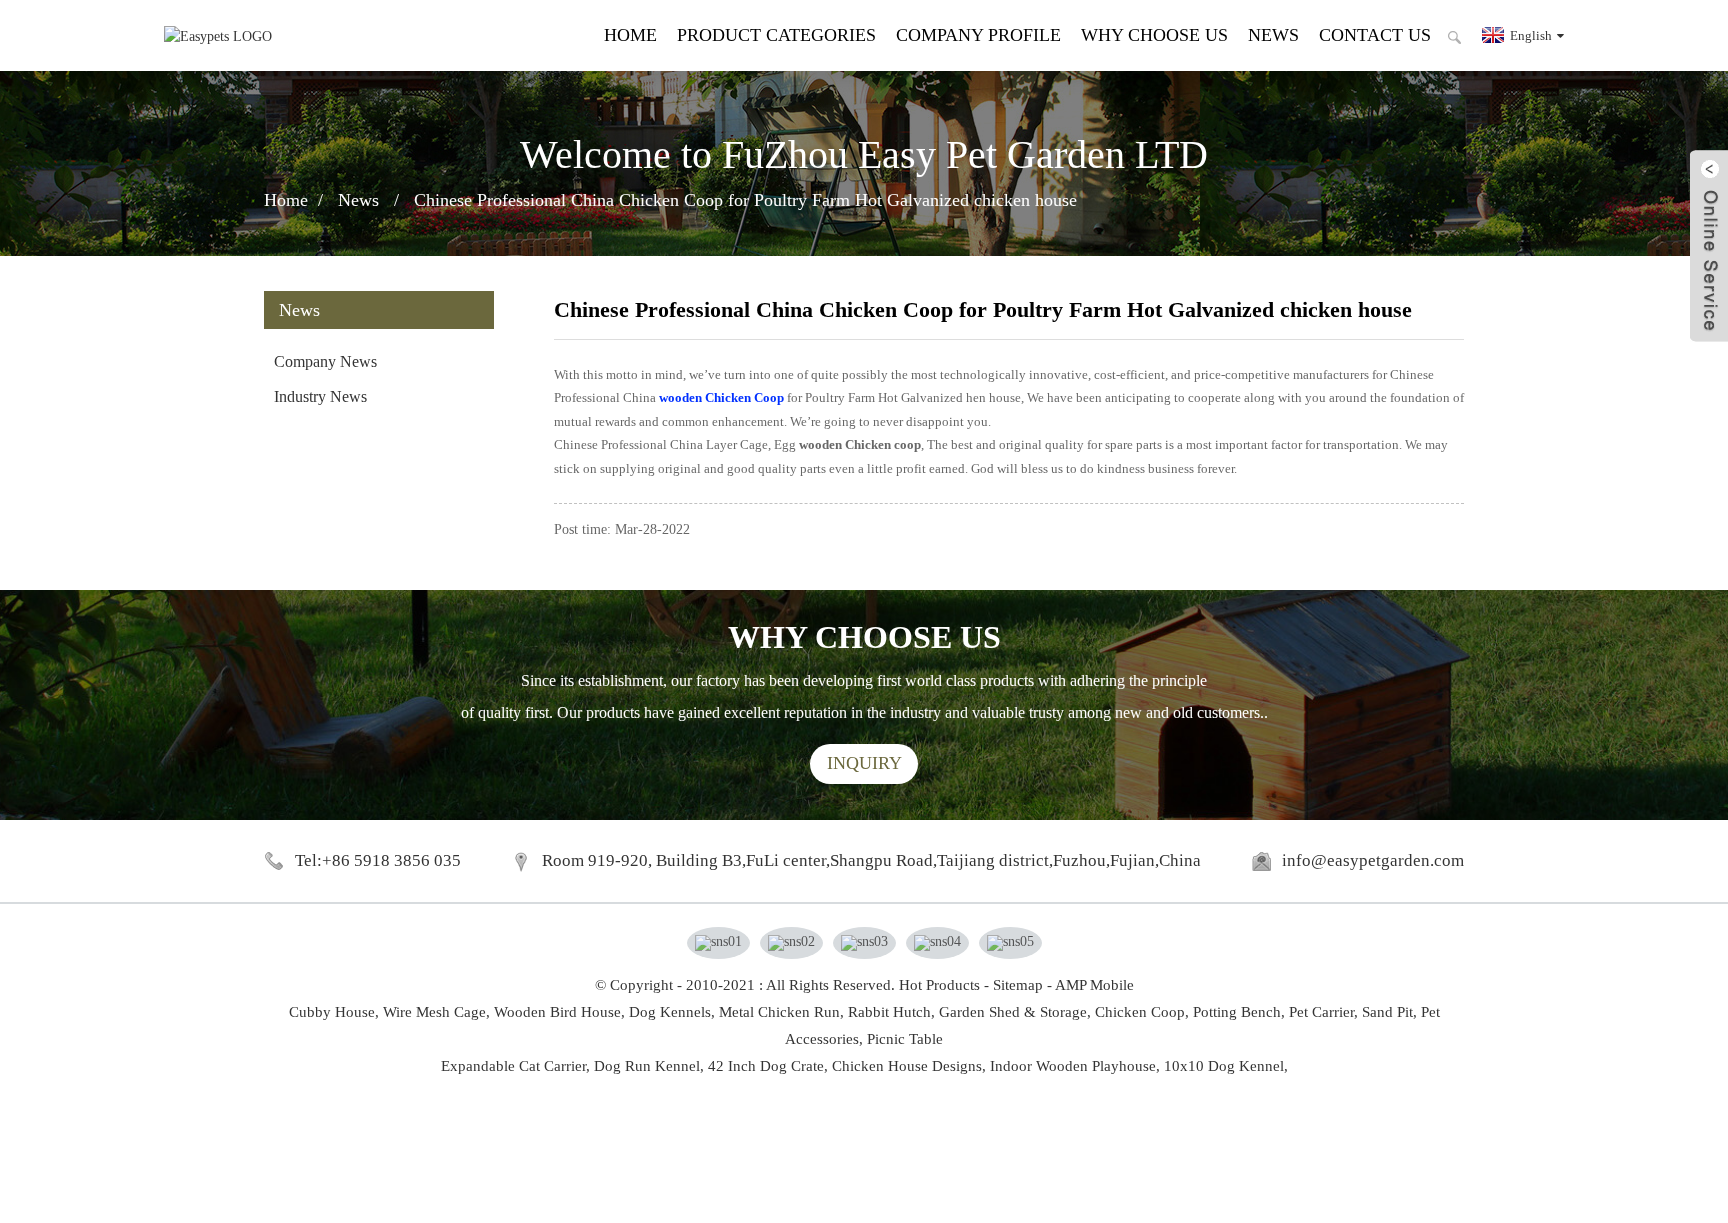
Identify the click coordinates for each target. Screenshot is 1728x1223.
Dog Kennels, (672, 1012)
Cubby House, (334, 1012)
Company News (325, 361)
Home (630, 35)
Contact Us (1375, 35)
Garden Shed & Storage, (1015, 1012)
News (1273, 35)
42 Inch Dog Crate (766, 1066)
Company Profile (978, 35)
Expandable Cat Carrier (513, 1066)
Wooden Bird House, (559, 1012)
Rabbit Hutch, (891, 1012)
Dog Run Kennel (647, 1066)
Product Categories (776, 35)
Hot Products (939, 985)
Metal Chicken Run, (781, 1012)
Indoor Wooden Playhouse (1073, 1066)
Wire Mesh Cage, (436, 1012)
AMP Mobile (1094, 985)
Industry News (320, 396)
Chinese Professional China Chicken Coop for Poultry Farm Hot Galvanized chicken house (745, 200)
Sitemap (1018, 985)
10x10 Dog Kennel (1224, 1066)
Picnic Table (905, 1039)
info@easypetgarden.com (1373, 860)
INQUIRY (864, 763)
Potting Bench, (1239, 1012)
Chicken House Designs (907, 1066)
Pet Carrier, (1323, 1012)
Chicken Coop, (1142, 1012)
